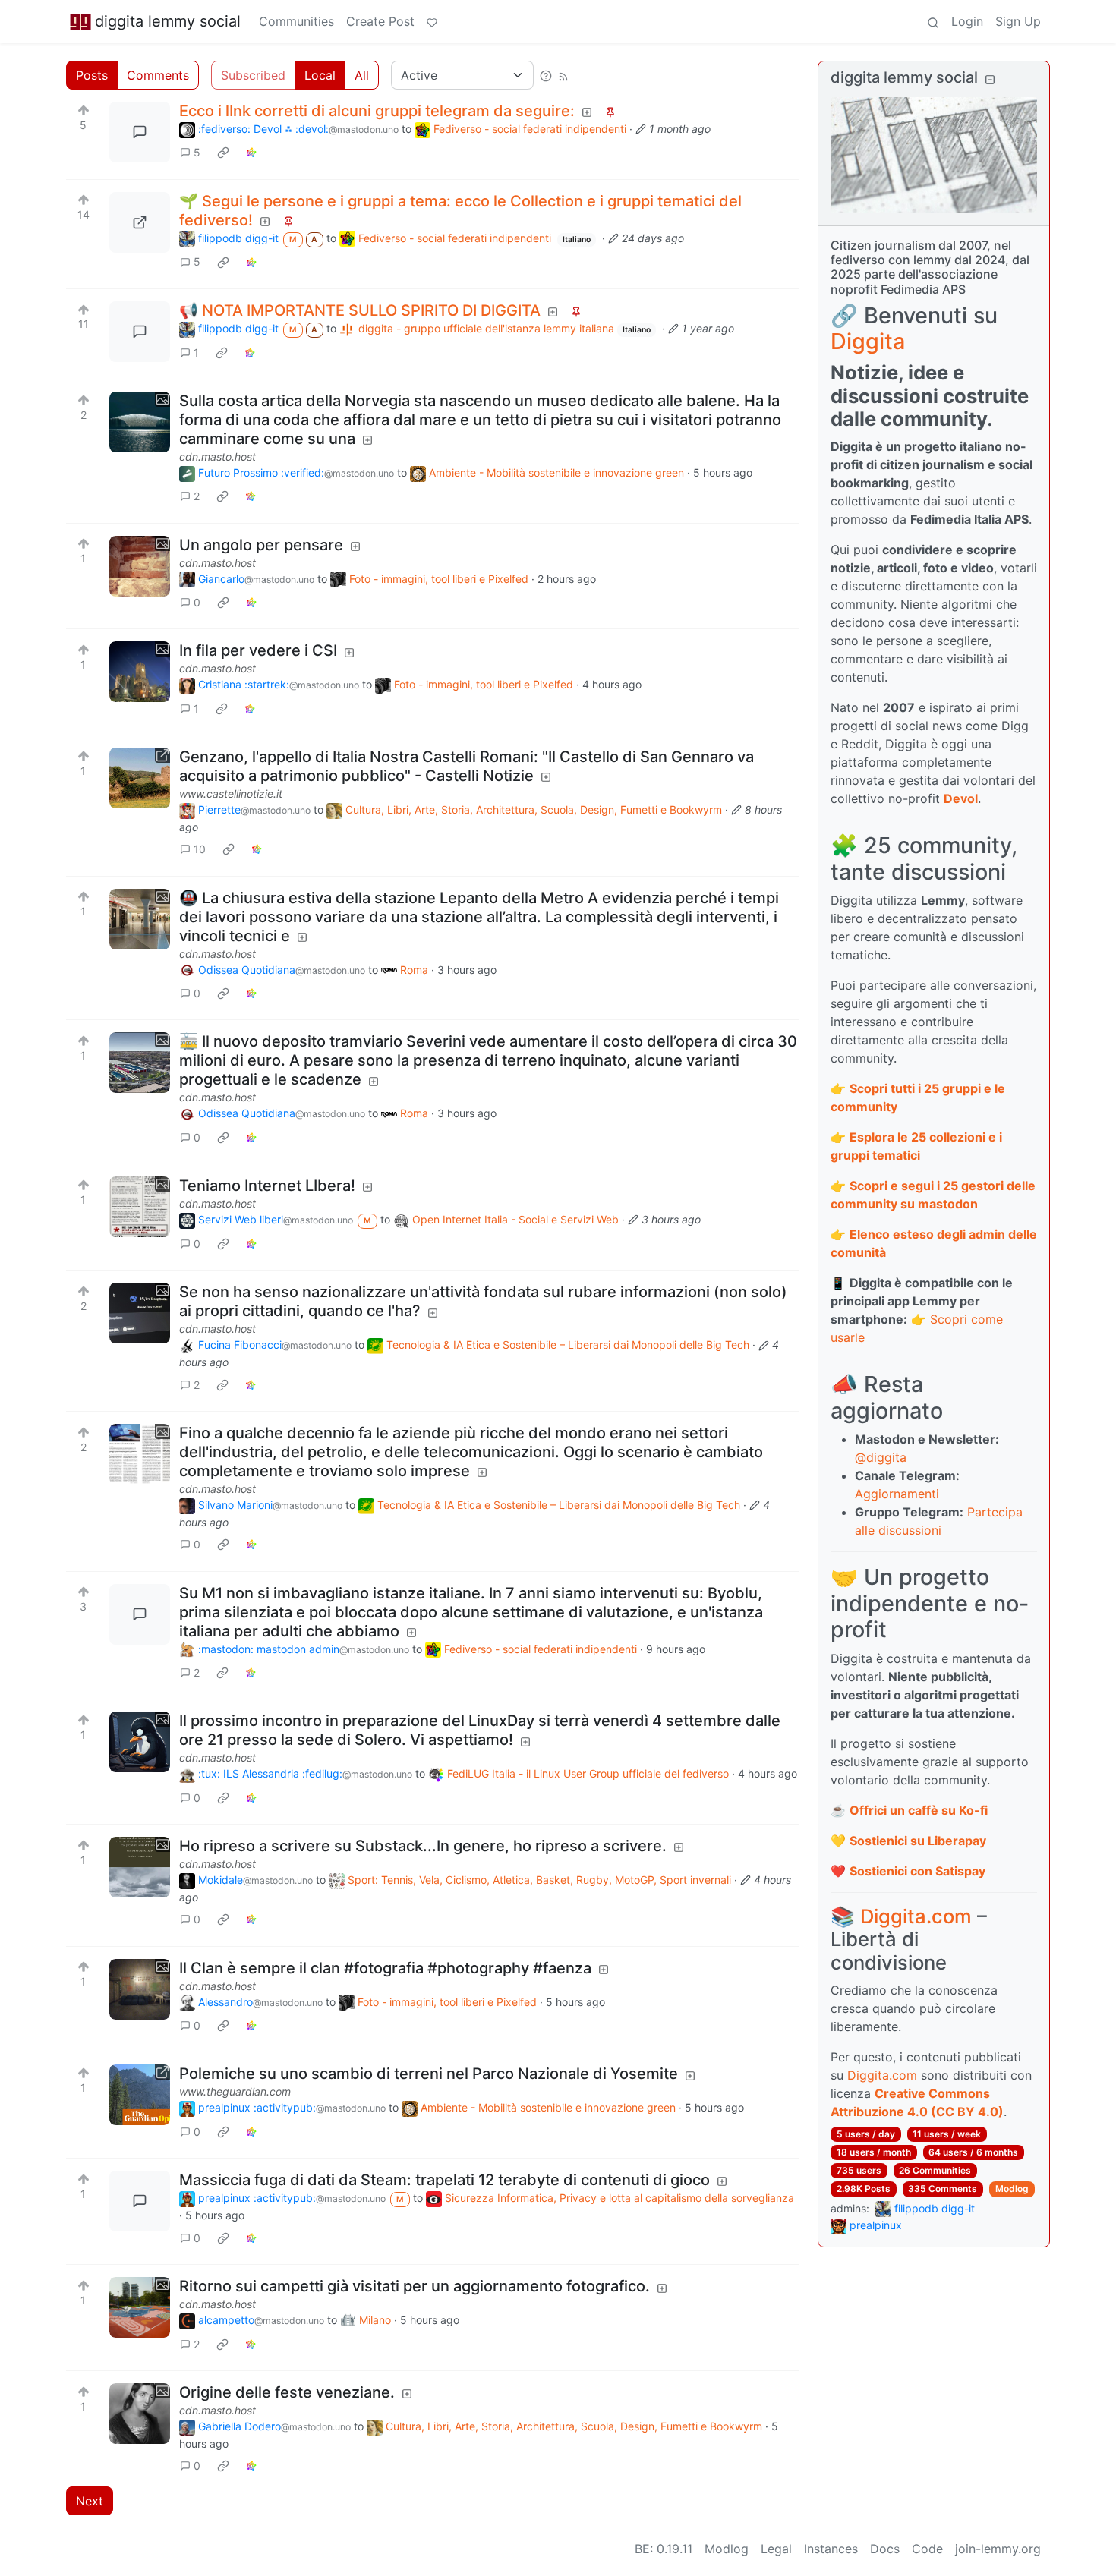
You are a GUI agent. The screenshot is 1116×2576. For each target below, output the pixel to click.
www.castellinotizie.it (231, 794)
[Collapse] (990, 79)
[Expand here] (140, 422)
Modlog (1012, 2189)
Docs (885, 2549)
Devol (961, 798)
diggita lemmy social (168, 21)
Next (90, 2501)
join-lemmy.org (998, 2549)
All (362, 75)
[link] (223, 153)
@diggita (881, 1457)
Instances (831, 2549)
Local (320, 75)
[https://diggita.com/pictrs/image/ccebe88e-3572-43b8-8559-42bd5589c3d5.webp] (140, 222)
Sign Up (1018, 21)
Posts (92, 75)
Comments (158, 75)
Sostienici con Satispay (917, 1871)
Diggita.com (916, 1916)
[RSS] (563, 75)
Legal (776, 2549)
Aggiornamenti (897, 1494)
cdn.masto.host (218, 457)
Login (967, 21)
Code (927, 2549)
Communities (296, 21)
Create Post (380, 21)
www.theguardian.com (235, 2091)
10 (200, 849)
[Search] (933, 21)
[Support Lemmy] (432, 21)
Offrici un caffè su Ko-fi (919, 1810)
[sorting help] (546, 75)
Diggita (868, 341)
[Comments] (140, 132)
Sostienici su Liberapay (918, 1841)
